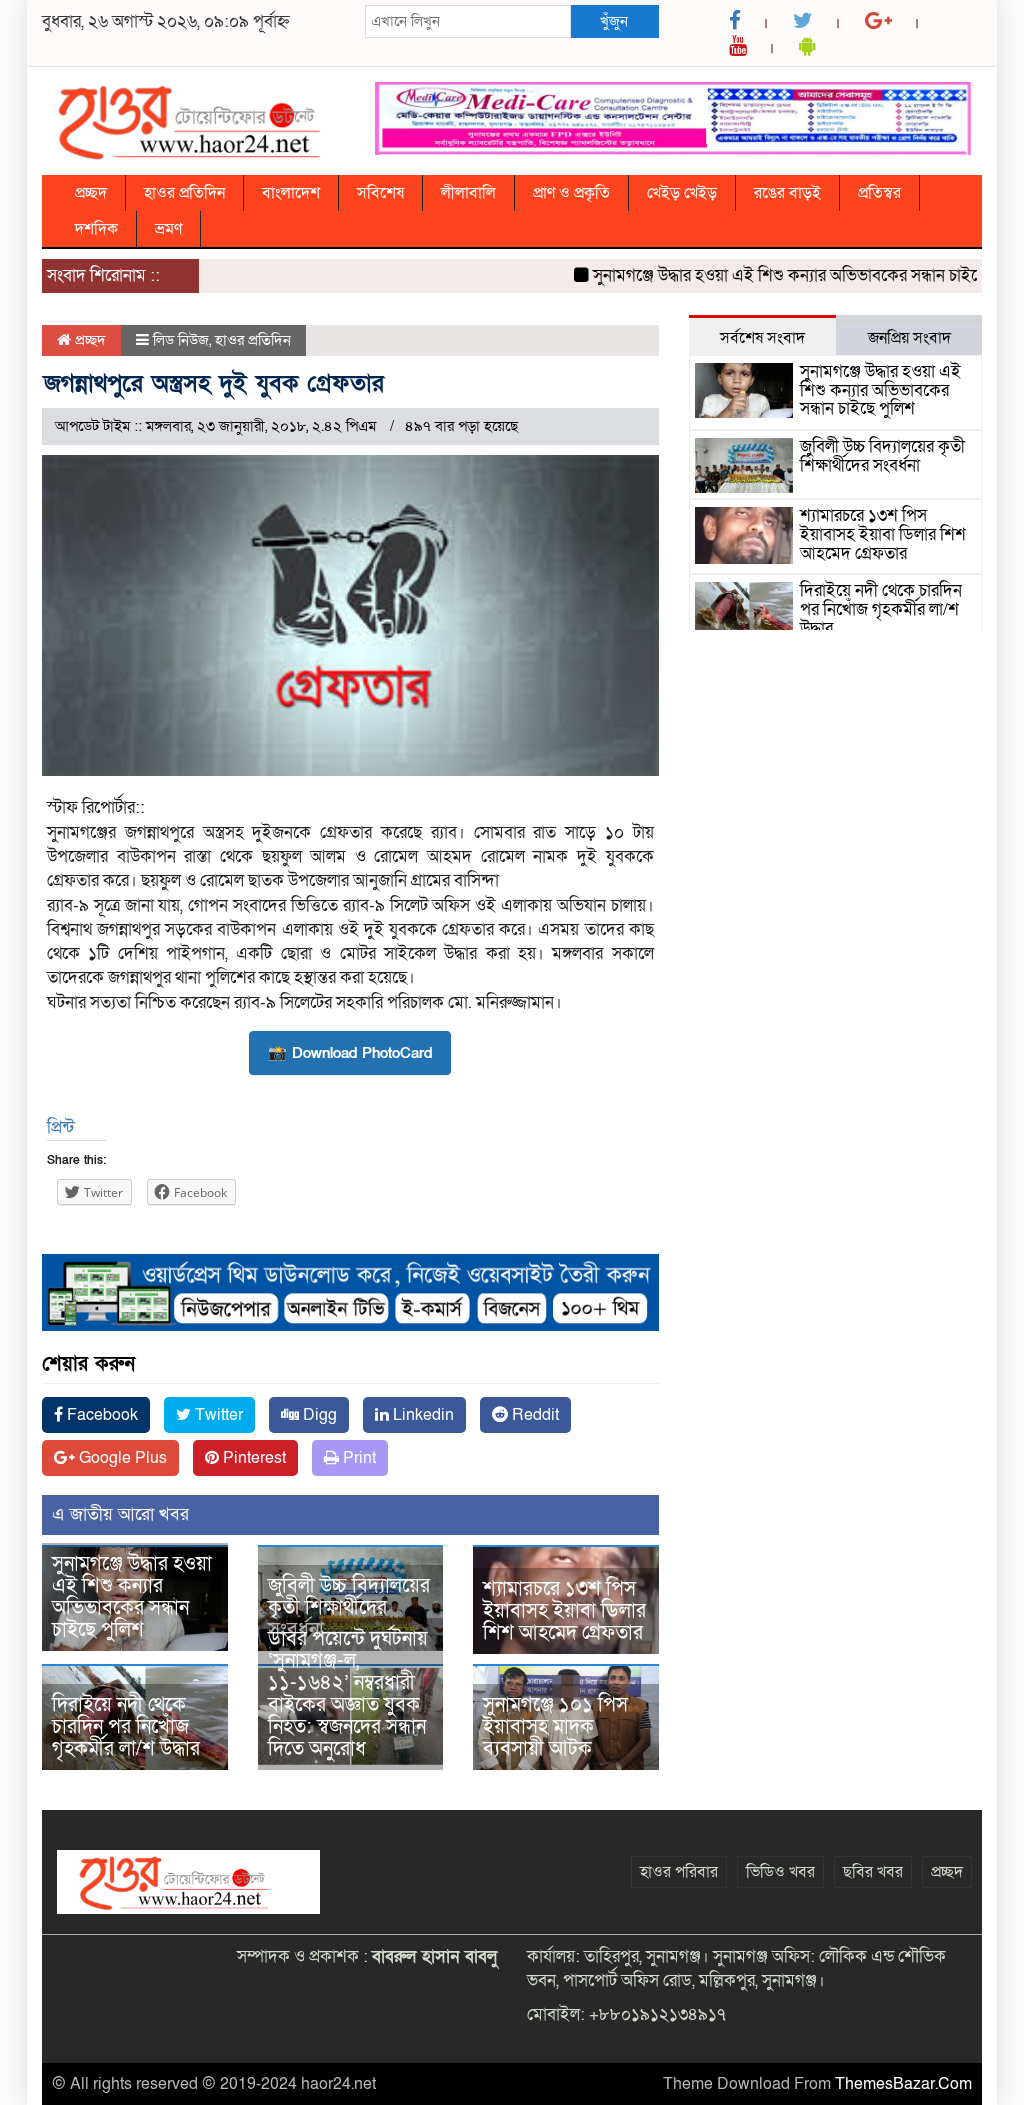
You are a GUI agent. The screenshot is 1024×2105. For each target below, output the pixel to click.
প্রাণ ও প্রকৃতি (571, 193)
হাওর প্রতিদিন (184, 193)
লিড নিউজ (181, 340)
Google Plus (121, 1458)
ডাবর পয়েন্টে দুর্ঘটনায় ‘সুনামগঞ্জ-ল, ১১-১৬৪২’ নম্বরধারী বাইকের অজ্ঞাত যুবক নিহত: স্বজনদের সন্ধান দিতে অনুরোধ (348, 1694)
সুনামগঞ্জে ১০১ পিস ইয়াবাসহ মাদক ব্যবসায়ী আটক (555, 1727)
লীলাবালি (468, 193)
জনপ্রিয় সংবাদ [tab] (909, 338)
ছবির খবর (873, 1872)
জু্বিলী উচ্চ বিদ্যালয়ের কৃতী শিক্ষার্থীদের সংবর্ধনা (349, 1608)
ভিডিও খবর (780, 1872)
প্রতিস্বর (879, 193)
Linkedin (421, 1415)
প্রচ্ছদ (91, 193)
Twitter (217, 1415)
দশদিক (96, 229)
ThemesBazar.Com (903, 2084)
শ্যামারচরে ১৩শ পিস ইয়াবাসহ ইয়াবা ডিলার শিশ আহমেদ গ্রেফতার (564, 1611)
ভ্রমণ (168, 229)
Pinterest (252, 1458)
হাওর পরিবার (679, 1872)
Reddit (533, 1415)
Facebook (100, 1415)
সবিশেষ (380, 193)
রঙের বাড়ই (787, 193)
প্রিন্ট (60, 1127)
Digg (318, 1415)
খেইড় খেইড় (682, 193)
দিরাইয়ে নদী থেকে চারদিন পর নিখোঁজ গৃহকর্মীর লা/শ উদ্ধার (126, 1727)
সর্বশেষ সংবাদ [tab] (762, 338)
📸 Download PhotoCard (350, 1053)
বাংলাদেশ (291, 193)
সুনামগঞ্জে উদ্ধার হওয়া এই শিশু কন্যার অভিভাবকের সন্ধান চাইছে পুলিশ (783, 275)
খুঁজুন (614, 21)
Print (357, 1458)
